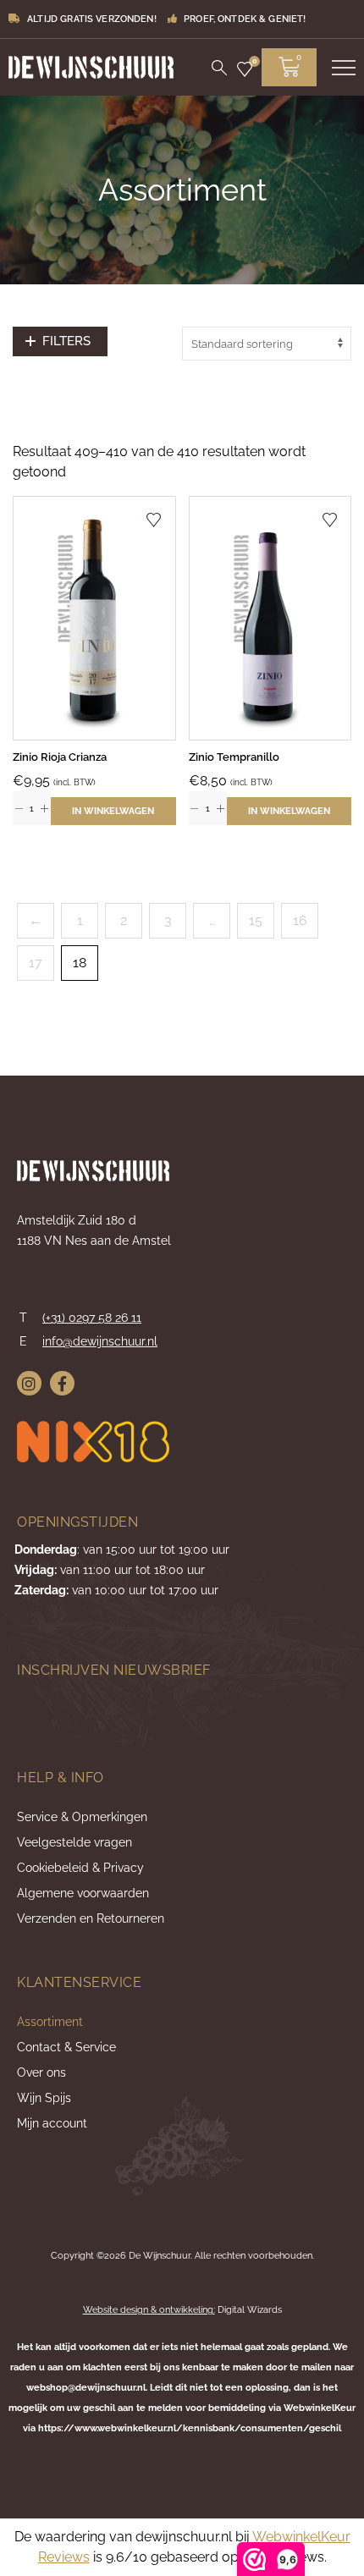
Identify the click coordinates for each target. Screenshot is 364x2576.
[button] (60, 341)
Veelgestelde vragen (74, 1842)
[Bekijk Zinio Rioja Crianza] (94, 618)
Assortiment (50, 2022)
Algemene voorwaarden (83, 1893)
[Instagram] (29, 1383)
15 (256, 920)
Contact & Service (66, 2047)
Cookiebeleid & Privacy (80, 1868)
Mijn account (52, 2123)
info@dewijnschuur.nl (100, 1341)
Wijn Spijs (44, 2098)
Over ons (41, 2072)
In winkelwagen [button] (113, 811)
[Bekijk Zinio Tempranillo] (270, 618)
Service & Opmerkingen (82, 1817)
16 (300, 920)
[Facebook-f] (62, 1383)
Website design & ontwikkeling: (149, 2310)
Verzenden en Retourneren (91, 1918)
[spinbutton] (32, 808)
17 (36, 963)
